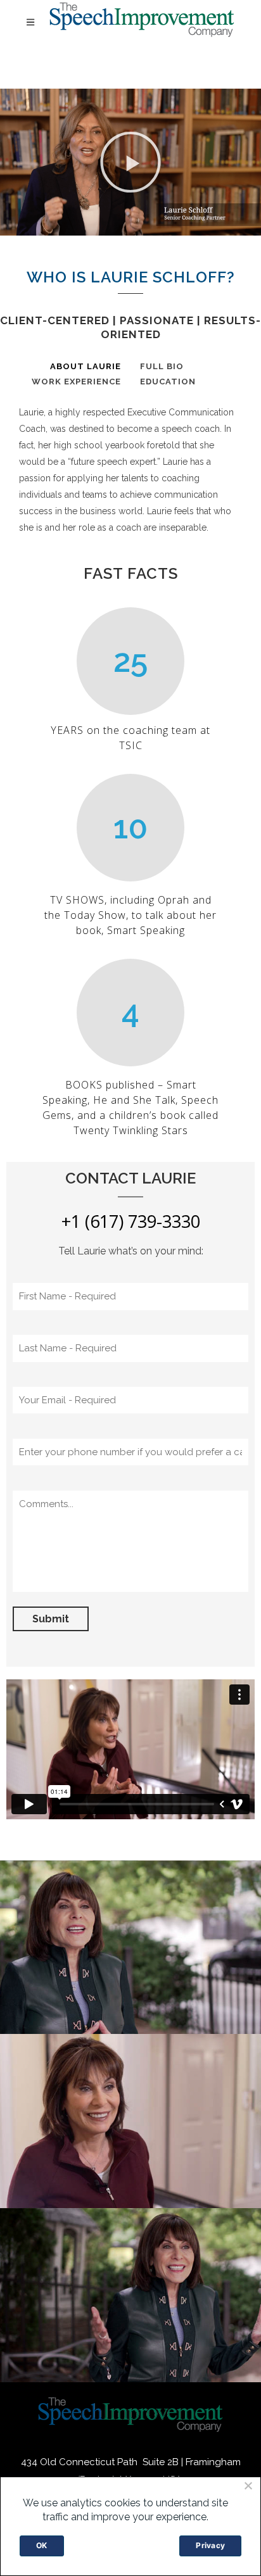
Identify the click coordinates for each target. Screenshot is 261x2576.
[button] (130, 162)
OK (42, 2545)
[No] (248, 2485)
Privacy (210, 2545)
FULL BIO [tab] (162, 366)
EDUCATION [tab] (168, 382)
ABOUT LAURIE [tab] (86, 366)
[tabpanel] (130, 468)
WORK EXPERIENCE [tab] (76, 382)
